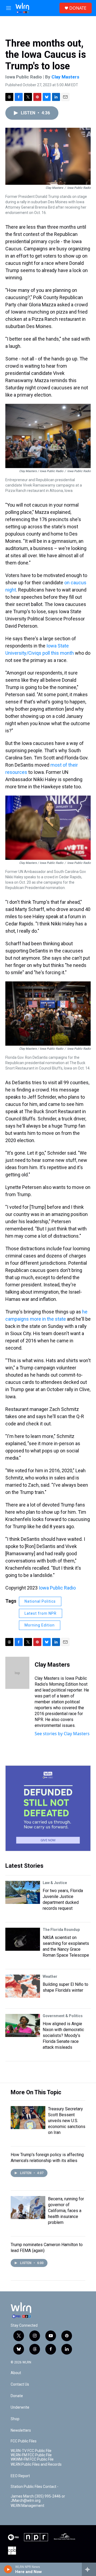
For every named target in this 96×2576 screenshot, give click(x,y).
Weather (50, 1976)
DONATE (78, 8)
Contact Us (20, 2384)
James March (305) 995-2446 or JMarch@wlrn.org (38, 2498)
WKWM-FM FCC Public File (32, 2459)
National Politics (40, 1601)
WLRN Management (27, 2506)
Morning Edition (40, 1625)
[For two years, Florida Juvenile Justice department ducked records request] (23, 1892)
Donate (17, 2396)
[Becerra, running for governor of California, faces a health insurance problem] (28, 2208)
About (16, 2373)
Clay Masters (65, 77)
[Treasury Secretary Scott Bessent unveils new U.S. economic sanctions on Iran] (28, 2118)
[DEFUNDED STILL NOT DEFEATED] (48, 1808)
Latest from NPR (41, 1613)
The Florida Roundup (61, 1930)
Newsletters (21, 2430)
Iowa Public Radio (57, 1588)
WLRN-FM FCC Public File (31, 2455)
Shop (15, 2419)
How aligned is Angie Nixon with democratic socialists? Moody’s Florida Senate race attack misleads (63, 2035)
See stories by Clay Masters (62, 1734)
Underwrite (20, 2407)
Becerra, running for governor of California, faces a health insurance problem (66, 2211)
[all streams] (89, 2569)
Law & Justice (55, 1883)
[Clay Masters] (17, 1673)
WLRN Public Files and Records (36, 2464)
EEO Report (20, 2476)
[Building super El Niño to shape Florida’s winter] (23, 1986)
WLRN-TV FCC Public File (31, 2451)
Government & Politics (63, 2016)
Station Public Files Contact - (35, 2487)
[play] (8, 2569)
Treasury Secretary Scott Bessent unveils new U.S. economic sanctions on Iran (67, 2121)
